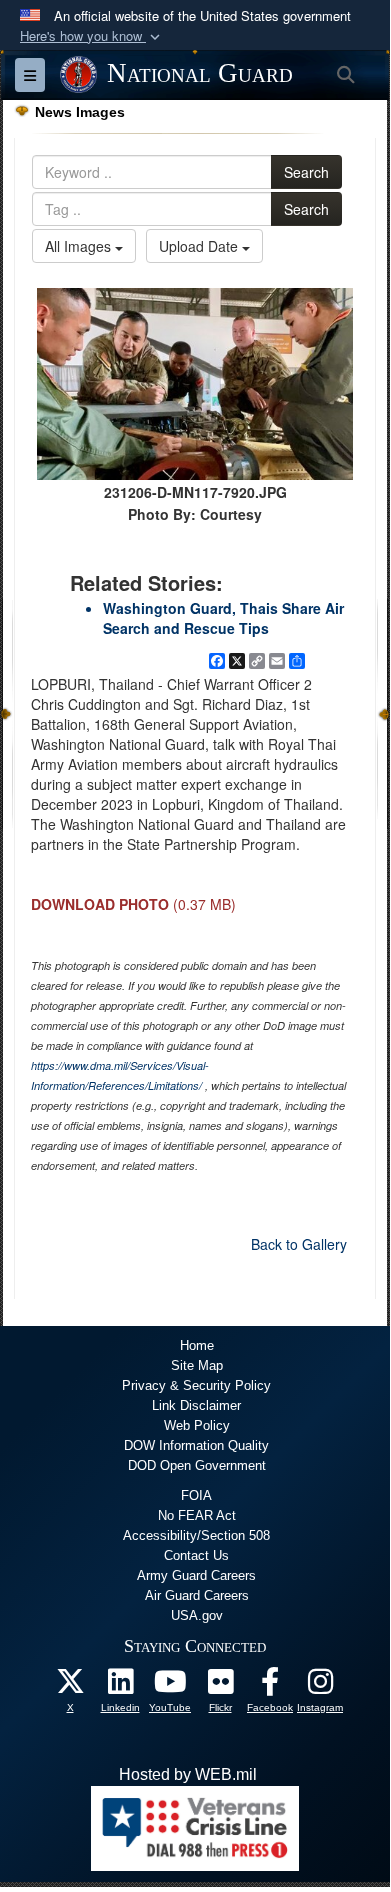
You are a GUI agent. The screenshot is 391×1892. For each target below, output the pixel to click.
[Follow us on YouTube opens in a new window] (170, 1686)
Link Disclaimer (196, 1405)
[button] (92, 36)
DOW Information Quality (196, 1445)
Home (197, 1345)
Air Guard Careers (197, 1595)
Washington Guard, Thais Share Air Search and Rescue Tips (223, 618)
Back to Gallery (299, 1244)
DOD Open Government (197, 1465)
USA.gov (197, 1615)
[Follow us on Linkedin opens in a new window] (120, 1686)
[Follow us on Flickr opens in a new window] (220, 1686)
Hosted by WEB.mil (188, 1774)
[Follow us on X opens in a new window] (70, 1686)
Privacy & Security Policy (196, 1385)
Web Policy (197, 1425)
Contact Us (196, 1555)
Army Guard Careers (196, 1575)
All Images (80, 246)
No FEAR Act (197, 1515)
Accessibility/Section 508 (196, 1535)
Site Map (197, 1365)
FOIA (196, 1495)
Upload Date (200, 246)
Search (306, 172)
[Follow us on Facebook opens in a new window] (270, 1686)
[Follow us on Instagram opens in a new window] (320, 1686)
